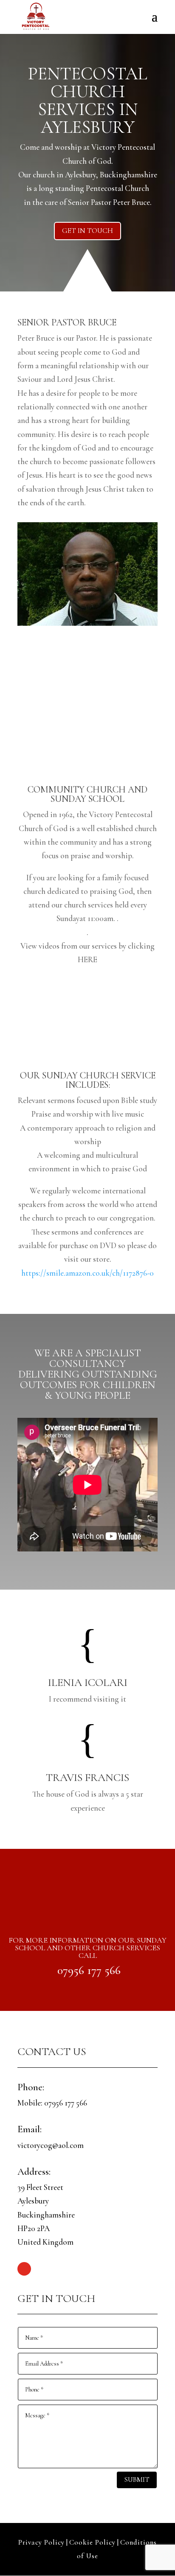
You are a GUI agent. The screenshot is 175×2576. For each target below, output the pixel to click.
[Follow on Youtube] (24, 2269)
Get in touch (87, 231)
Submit (137, 2479)
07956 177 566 (89, 1970)
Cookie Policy (92, 2542)
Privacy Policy (41, 2542)
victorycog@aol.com (51, 2145)
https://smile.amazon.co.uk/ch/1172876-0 (87, 1273)
